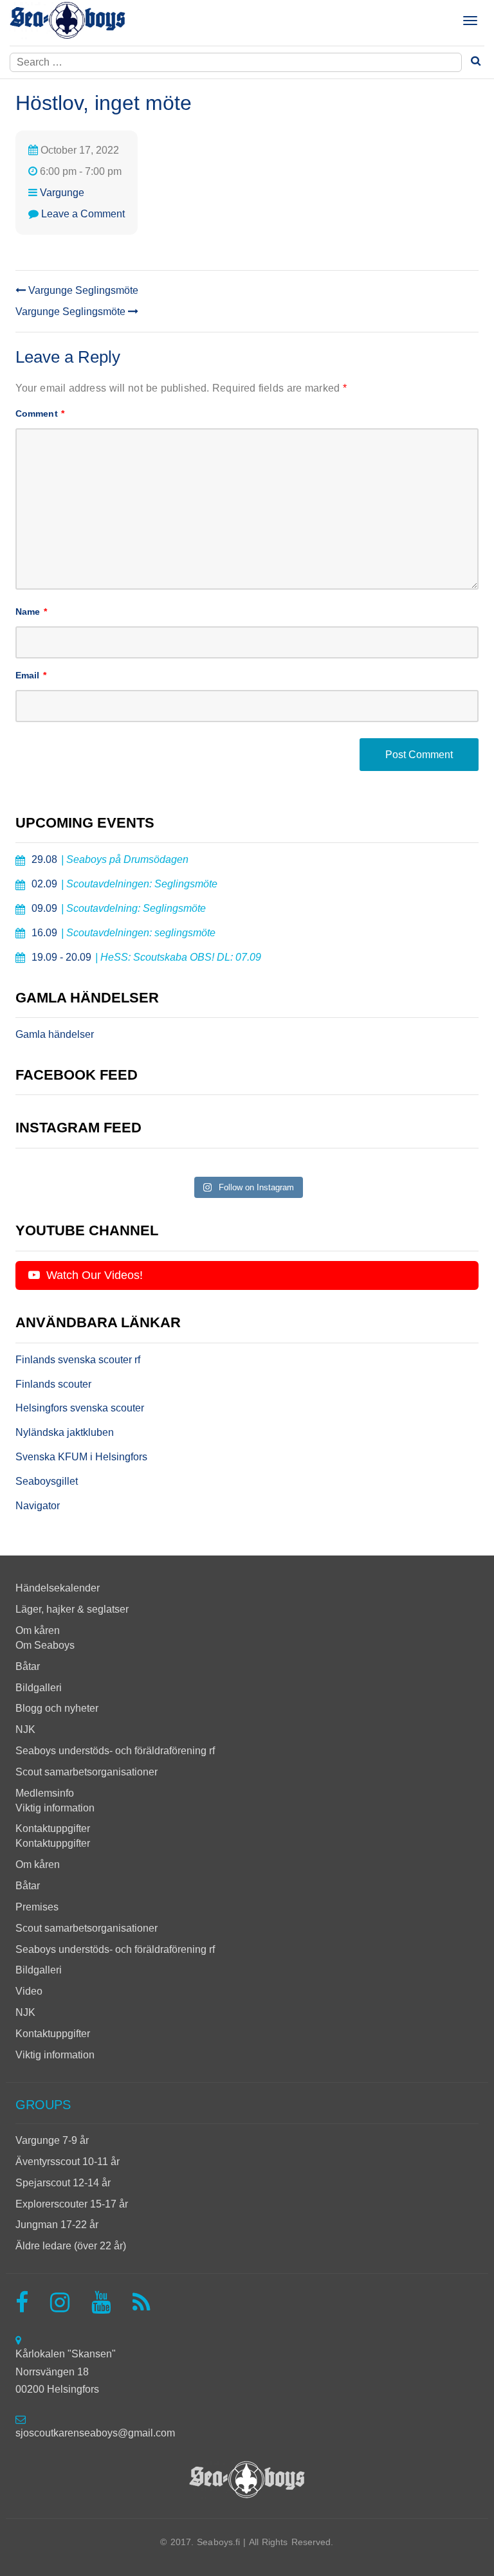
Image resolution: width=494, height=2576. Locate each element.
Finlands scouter (53, 1384)
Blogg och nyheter (57, 1708)
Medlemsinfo (45, 1793)
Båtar (28, 1666)
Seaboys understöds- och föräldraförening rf (115, 1751)
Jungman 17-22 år (57, 2225)
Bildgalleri (39, 1688)
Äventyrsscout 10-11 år (68, 2162)
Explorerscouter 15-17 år (72, 2204)
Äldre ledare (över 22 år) (71, 2246)
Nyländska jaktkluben (65, 1432)
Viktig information (55, 1808)
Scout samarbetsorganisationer (87, 1772)
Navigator (38, 1506)
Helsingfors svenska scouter (80, 1408)
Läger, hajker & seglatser (72, 1609)
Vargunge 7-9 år (52, 2140)
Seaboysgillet (47, 1481)
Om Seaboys (45, 1645)
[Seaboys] (68, 21)
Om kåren (38, 1630)
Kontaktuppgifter (53, 1828)
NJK (25, 1729)
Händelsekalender (58, 1588)
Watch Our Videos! (93, 1275)
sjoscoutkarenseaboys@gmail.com (95, 2433)
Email (31, 675)
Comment (40, 413)
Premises (37, 1907)
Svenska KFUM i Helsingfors (81, 1457)
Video (29, 1991)
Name (31, 612)
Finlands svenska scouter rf (78, 1360)
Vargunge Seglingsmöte (82, 290)
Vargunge (62, 193)
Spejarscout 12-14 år (63, 2183)
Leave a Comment (83, 214)
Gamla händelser (55, 1034)
